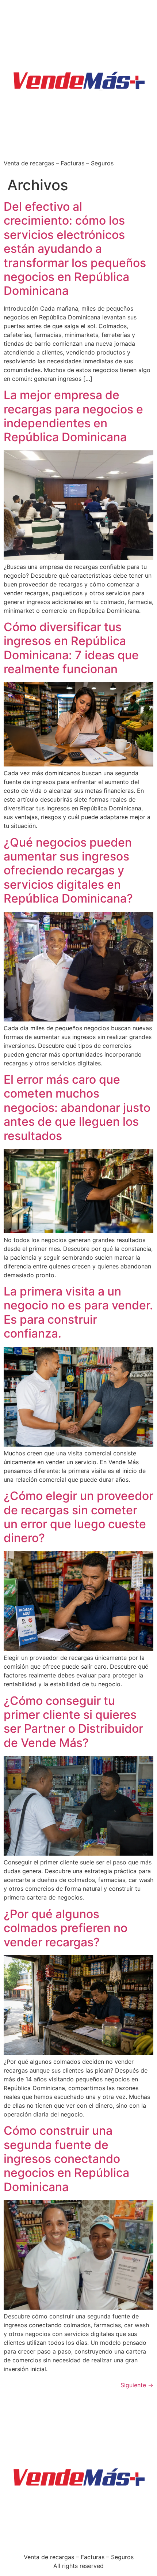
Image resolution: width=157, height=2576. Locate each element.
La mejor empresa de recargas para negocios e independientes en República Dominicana (73, 416)
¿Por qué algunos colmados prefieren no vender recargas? (66, 1928)
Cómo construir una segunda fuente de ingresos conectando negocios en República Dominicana (66, 2159)
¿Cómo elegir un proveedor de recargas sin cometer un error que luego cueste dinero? (78, 1517)
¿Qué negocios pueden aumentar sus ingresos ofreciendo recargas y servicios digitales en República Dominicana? (68, 871)
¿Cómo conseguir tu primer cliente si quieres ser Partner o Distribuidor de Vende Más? (73, 1722)
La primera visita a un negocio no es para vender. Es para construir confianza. (78, 1312)
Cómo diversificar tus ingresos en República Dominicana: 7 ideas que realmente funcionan (71, 648)
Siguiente (137, 2385)
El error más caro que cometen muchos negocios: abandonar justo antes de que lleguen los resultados (77, 1108)
